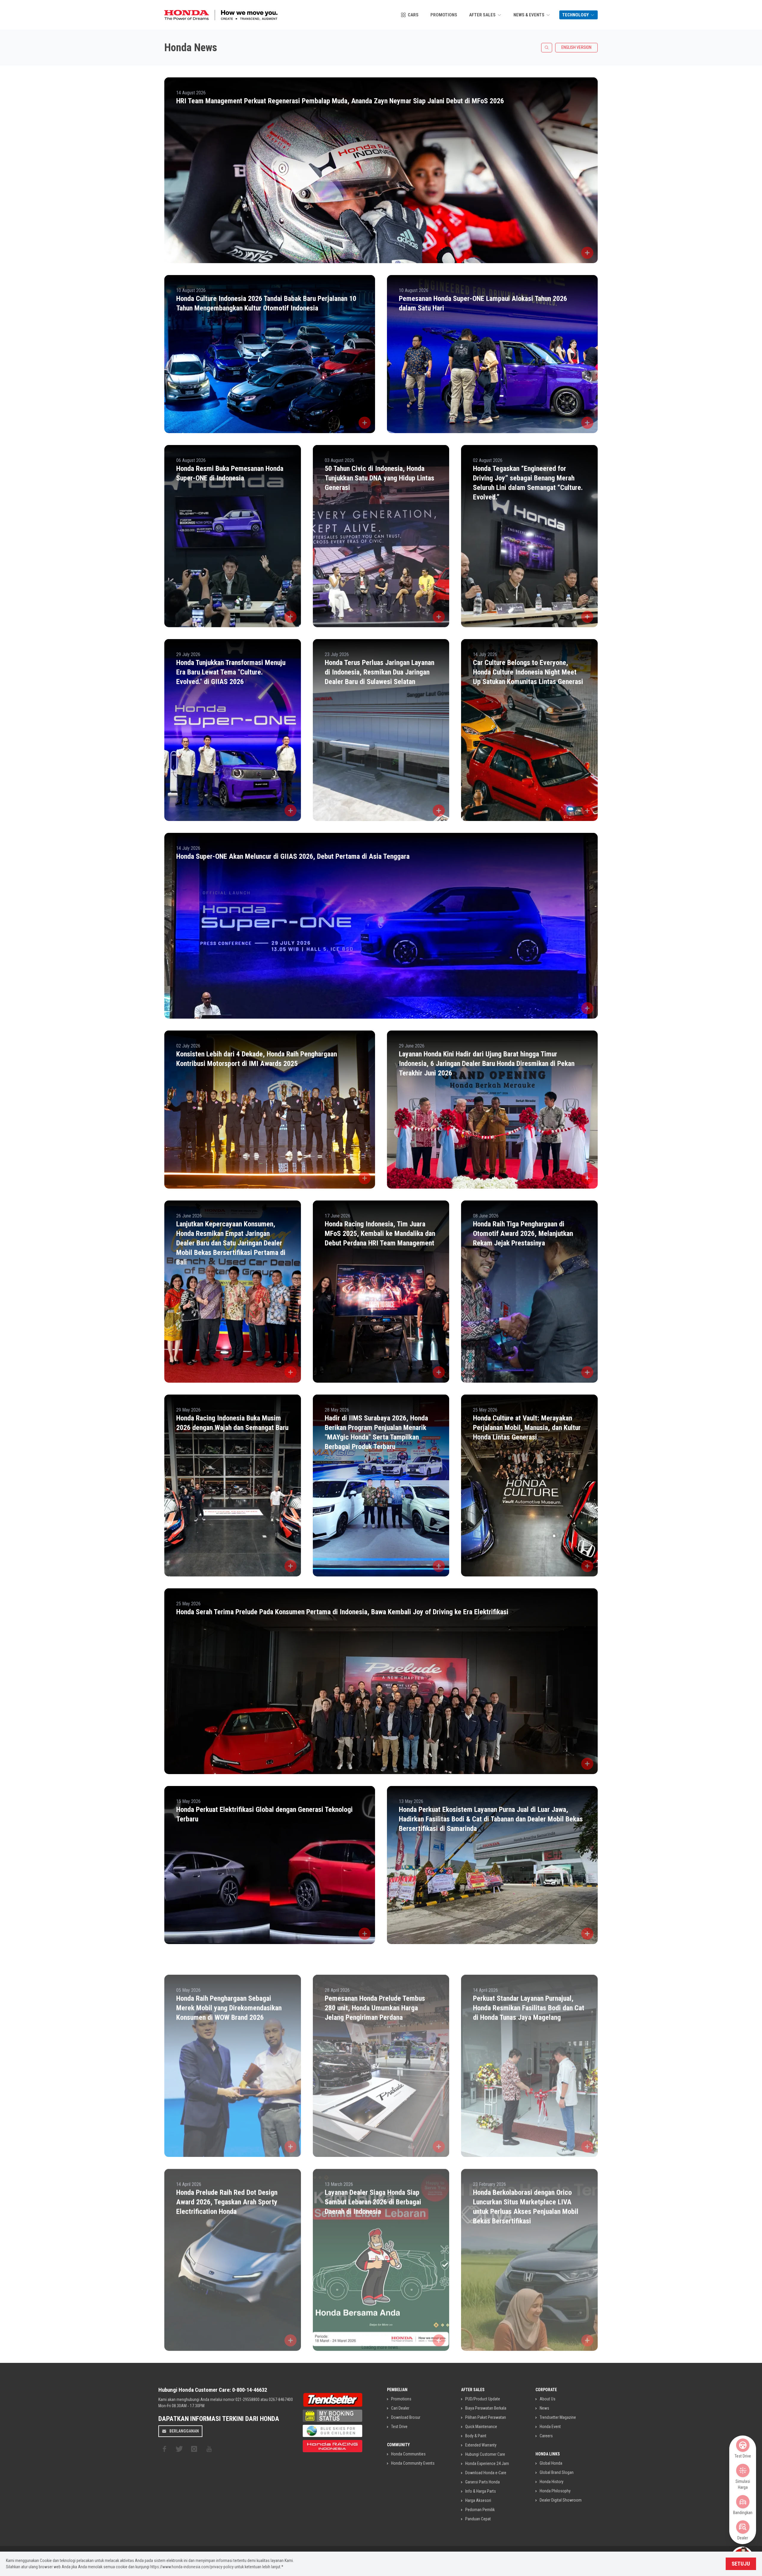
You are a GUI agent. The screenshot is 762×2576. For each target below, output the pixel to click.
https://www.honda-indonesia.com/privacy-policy (192, 2567)
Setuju (741, 2564)
